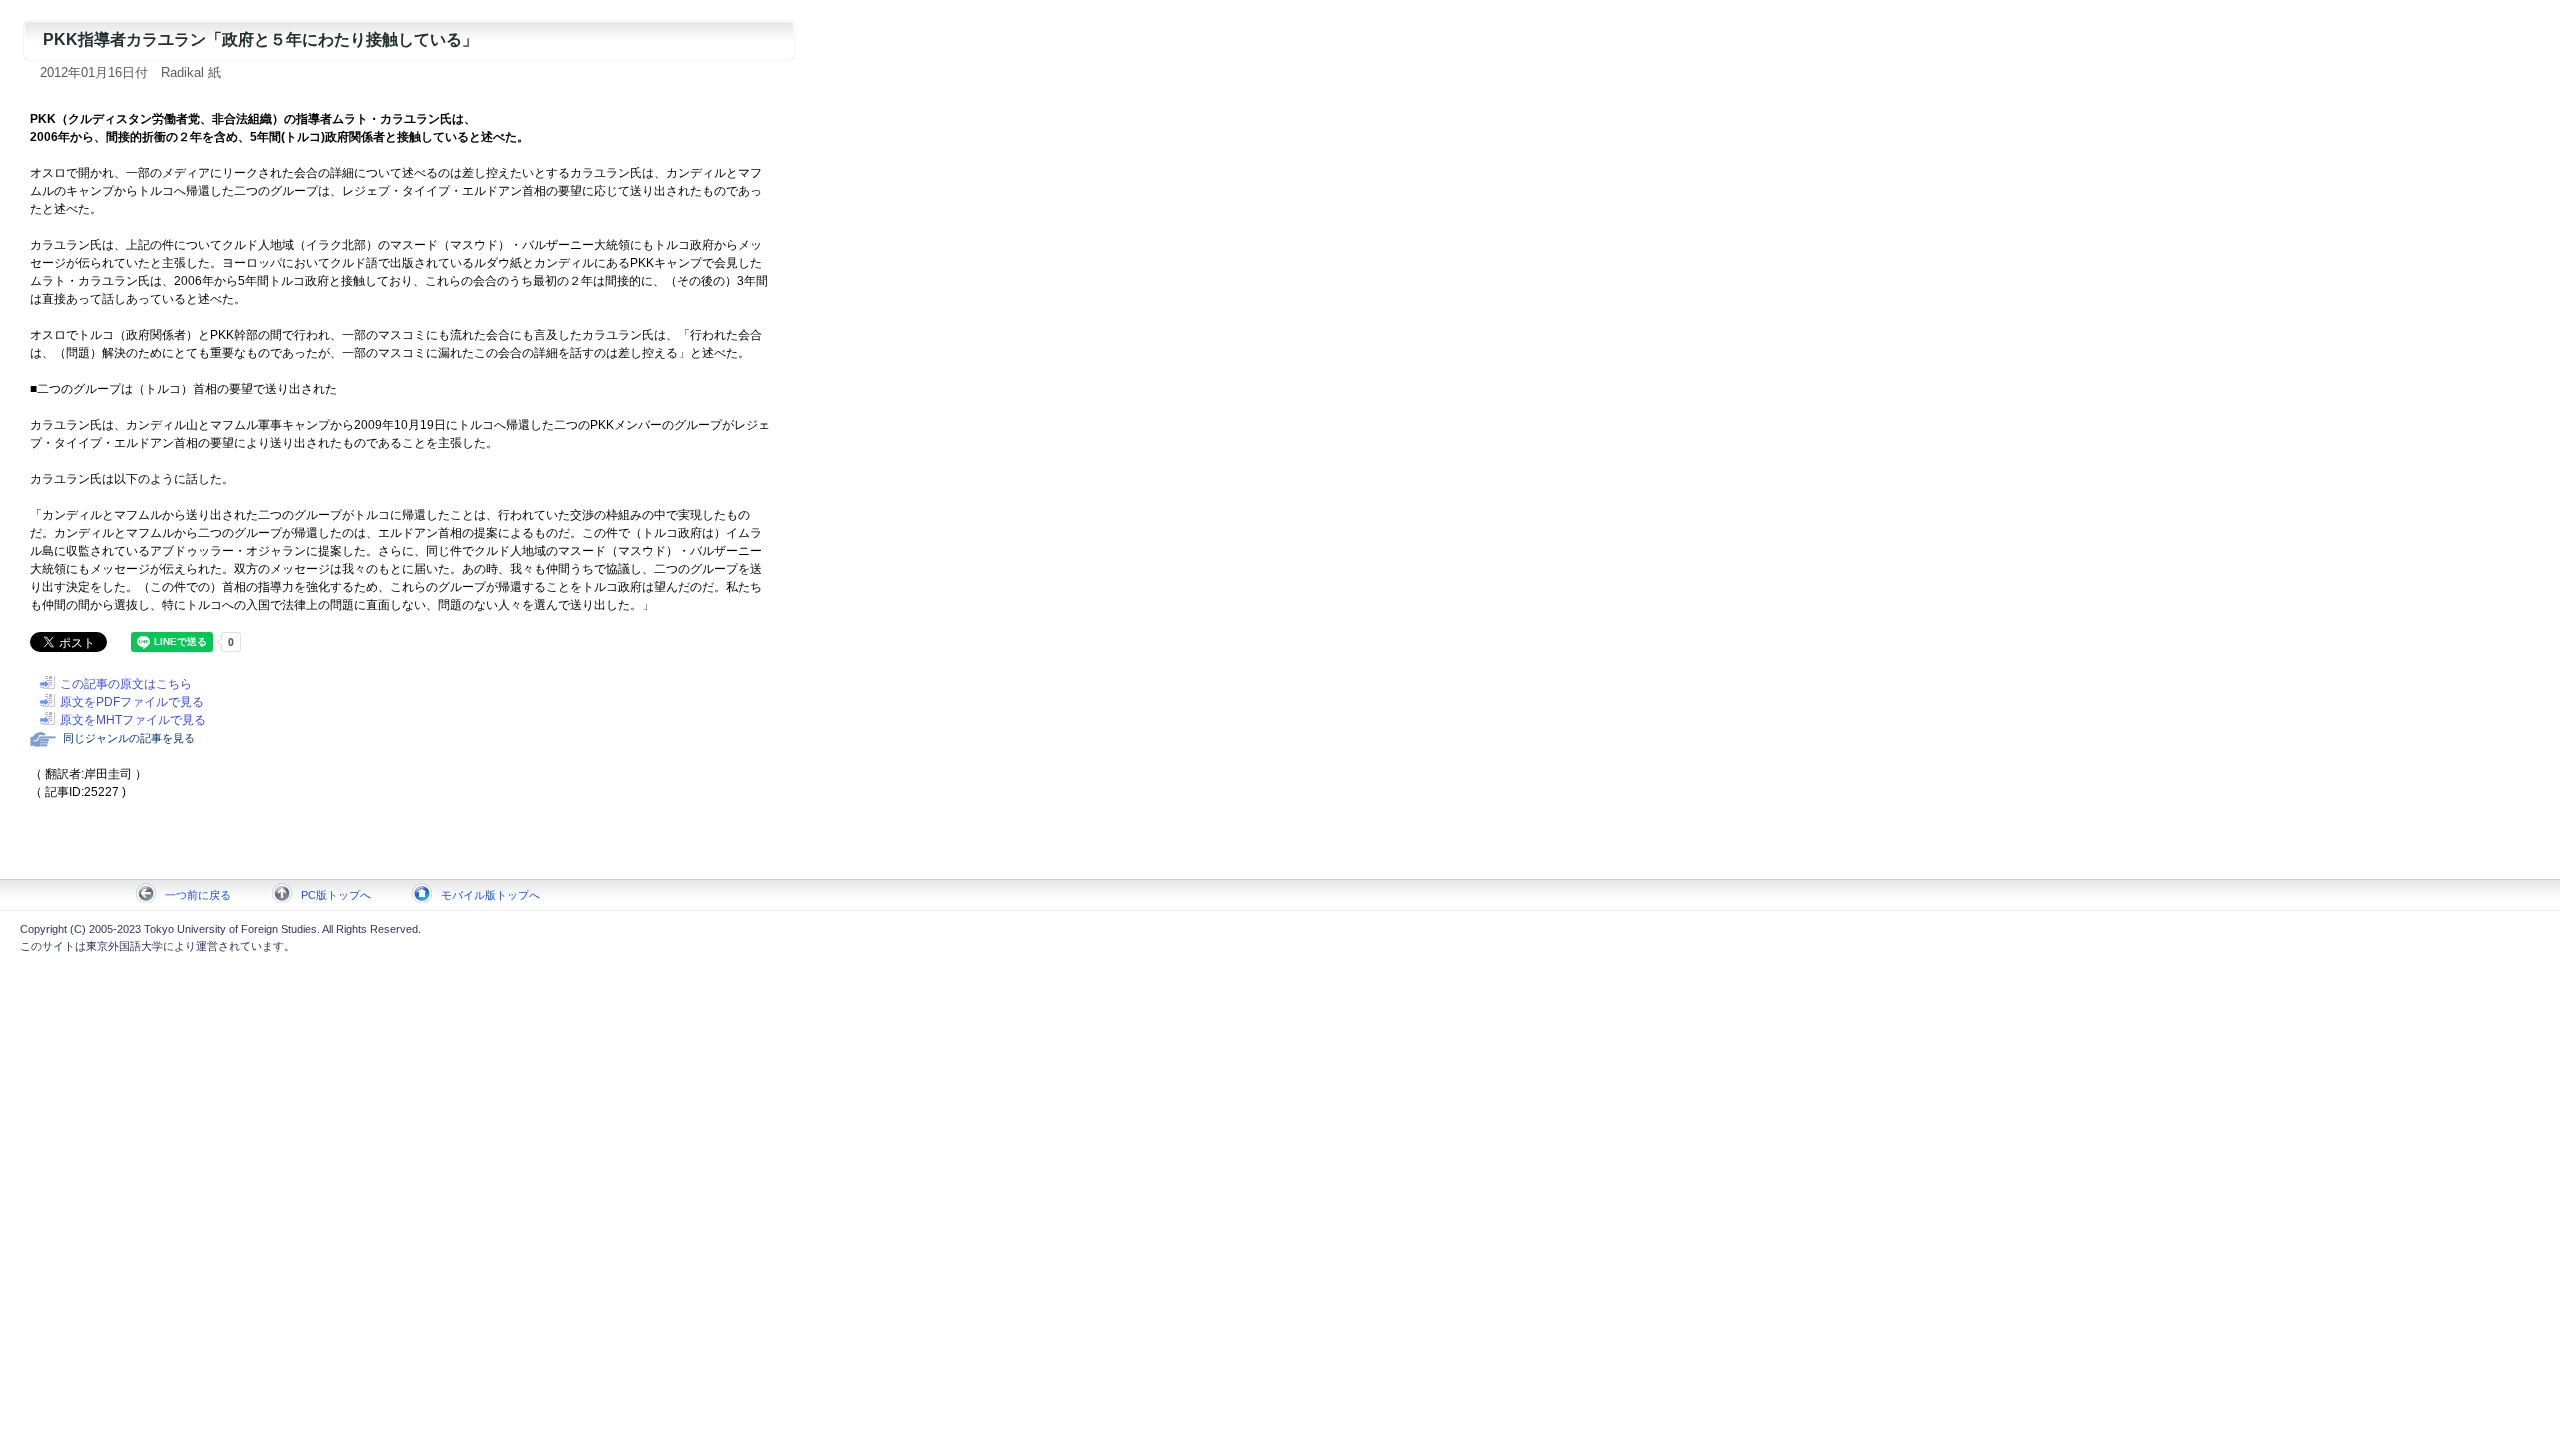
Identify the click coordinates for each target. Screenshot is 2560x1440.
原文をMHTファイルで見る (133, 720)
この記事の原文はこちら (126, 684)
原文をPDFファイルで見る (132, 702)
